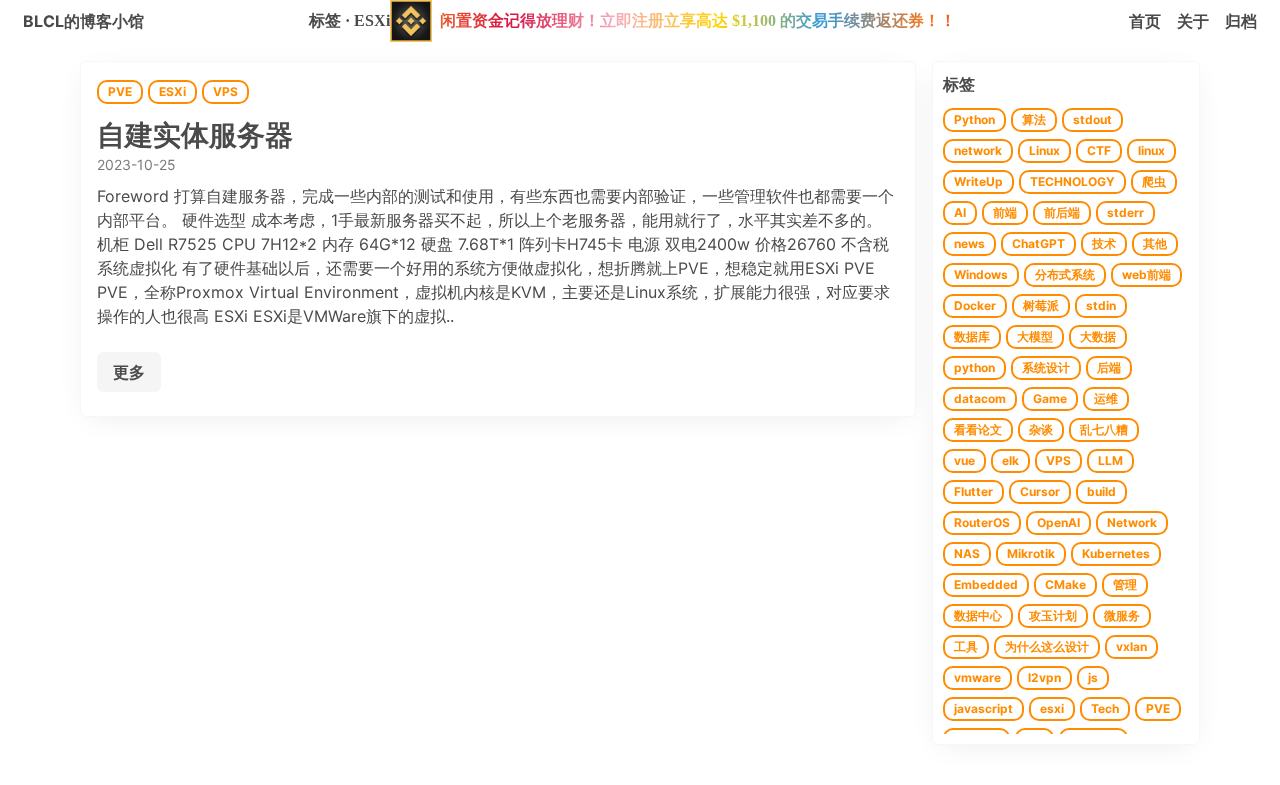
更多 (129, 372)
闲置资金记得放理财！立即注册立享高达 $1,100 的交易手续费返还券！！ (698, 20)
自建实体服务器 (195, 135)
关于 (1193, 21)
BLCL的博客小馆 (83, 21)
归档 (1241, 21)
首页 (1145, 21)
